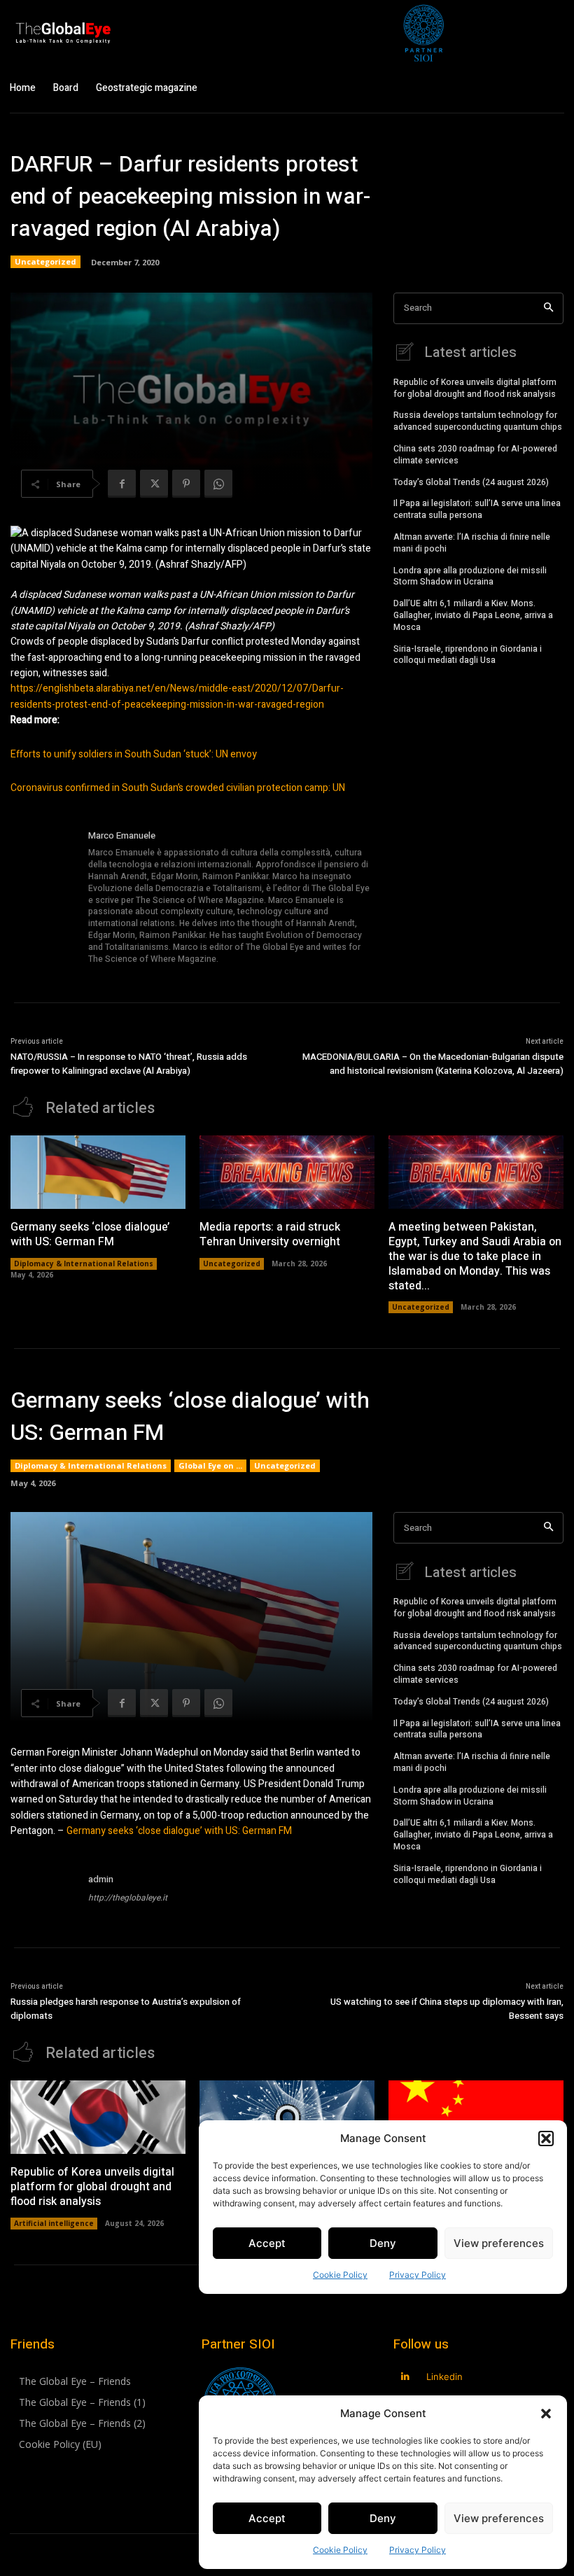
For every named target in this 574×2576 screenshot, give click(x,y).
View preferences (499, 2518)
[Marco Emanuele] (44, 898)
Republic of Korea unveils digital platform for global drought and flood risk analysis (475, 388)
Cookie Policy (340, 2550)
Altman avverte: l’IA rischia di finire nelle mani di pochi (472, 543)
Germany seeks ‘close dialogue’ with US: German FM (90, 1234)
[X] (154, 484)
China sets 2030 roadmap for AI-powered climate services (475, 455)
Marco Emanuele (122, 835)
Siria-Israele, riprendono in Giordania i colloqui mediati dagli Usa (468, 655)
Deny (383, 2518)
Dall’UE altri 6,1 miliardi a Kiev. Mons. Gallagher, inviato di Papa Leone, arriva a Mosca (473, 615)
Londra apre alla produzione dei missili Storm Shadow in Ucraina (470, 576)
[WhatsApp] (218, 484)
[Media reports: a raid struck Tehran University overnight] (287, 1172)
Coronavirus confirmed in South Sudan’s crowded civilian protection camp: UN (178, 788)
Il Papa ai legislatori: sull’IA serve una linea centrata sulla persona (477, 509)
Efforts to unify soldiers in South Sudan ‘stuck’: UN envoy (134, 754)
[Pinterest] (186, 484)
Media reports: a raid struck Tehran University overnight (270, 1234)
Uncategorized (45, 261)
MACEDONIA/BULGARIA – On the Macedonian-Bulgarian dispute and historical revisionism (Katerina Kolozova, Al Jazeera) (433, 1064)
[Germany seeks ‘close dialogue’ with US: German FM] (98, 1172)
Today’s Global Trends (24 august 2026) (471, 482)
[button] (546, 2414)
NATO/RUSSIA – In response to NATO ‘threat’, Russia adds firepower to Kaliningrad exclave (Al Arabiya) (129, 1064)
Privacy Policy (418, 2550)
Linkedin (444, 2376)
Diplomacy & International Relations (84, 1263)
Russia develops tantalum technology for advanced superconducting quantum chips (478, 421)
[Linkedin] (406, 2377)
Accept (267, 2518)
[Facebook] (122, 484)
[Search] (548, 308)
